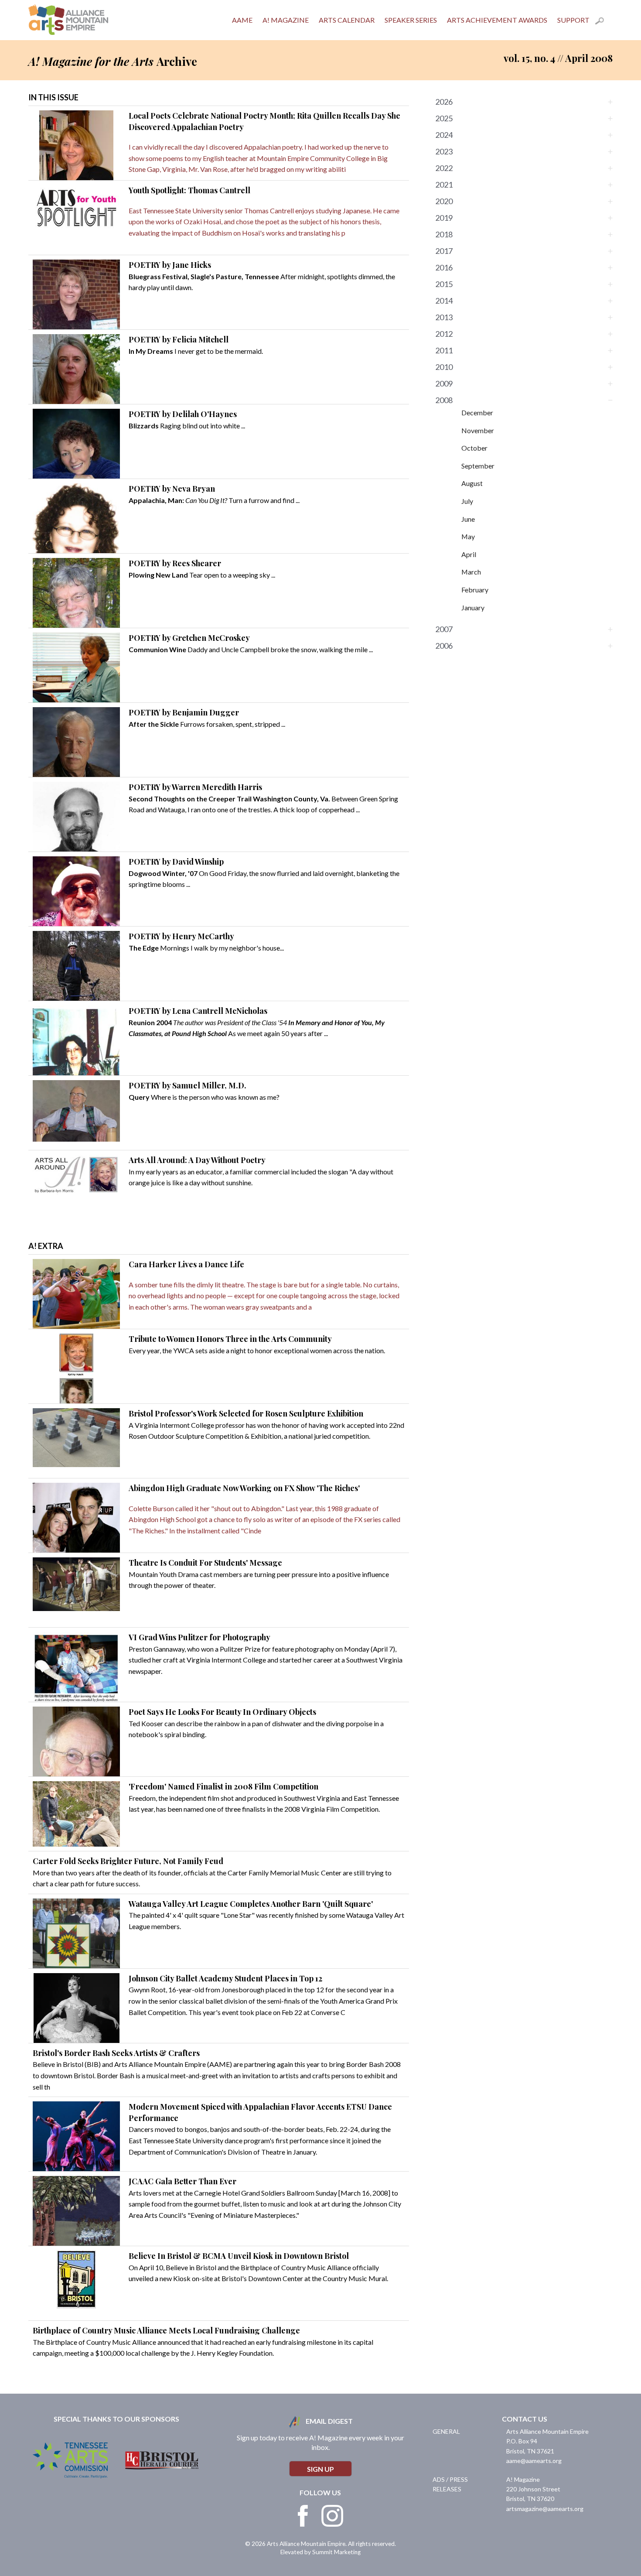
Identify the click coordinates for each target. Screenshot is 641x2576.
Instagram (332, 2516)
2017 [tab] (444, 251)
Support (573, 20)
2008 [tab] (444, 400)
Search (604, 22)
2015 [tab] (444, 284)
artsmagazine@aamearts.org (545, 2509)
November (478, 430)
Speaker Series (411, 20)
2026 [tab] (444, 102)
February (475, 590)
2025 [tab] (444, 118)
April (469, 554)
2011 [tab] (444, 350)
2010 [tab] (444, 367)
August (472, 483)
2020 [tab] (444, 201)
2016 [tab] (444, 267)
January (473, 607)
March (471, 572)
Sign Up (320, 2469)
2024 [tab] (444, 135)
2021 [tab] (444, 185)
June (468, 519)
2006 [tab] (444, 646)
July (467, 501)
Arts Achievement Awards (497, 20)
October (474, 448)
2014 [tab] (444, 301)
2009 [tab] (444, 383)
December (477, 412)
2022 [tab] (444, 168)
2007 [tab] (444, 629)
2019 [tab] (444, 218)
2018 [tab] (444, 234)
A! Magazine (286, 20)
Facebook (303, 2516)
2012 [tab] (444, 334)
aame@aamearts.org (534, 2461)
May (468, 536)
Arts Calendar (347, 20)
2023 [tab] (444, 151)
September (478, 466)
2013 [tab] (444, 317)
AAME (242, 20)
